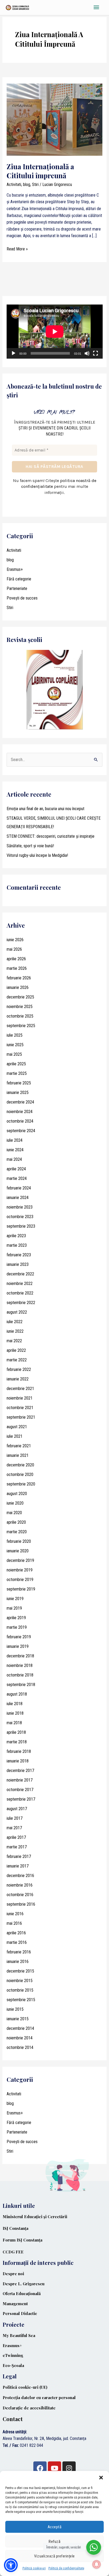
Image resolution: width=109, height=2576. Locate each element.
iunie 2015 (15, 2009)
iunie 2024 (15, 1150)
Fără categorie (19, 579)
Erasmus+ (15, 569)
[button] (101, 2478)
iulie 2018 (15, 1704)
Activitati (14, 184)
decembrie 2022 (20, 1274)
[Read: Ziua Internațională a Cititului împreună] (55, 119)
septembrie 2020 (21, 1484)
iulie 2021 (15, 1436)
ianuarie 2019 (18, 1646)
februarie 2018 (19, 1751)
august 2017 (17, 1809)
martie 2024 (17, 1178)
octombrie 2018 (20, 1675)
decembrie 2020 (20, 1465)
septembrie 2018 (21, 1685)
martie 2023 (17, 1245)
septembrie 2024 (21, 1131)
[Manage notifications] (97, 2564)
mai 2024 (14, 1159)
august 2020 (17, 1494)
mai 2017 (14, 1828)
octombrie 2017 (20, 1790)
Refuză (54, 2542)
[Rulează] (13, 353)
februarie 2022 (19, 1369)
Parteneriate (17, 588)
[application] (55, 332)
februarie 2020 (19, 1541)
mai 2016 (14, 1923)
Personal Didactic (20, 2313)
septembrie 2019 (21, 1589)
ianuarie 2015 (18, 2019)
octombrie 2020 (20, 1474)
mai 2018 (14, 1723)
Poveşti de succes (22, 598)
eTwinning (13, 2355)
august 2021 (17, 1427)
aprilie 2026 (16, 959)
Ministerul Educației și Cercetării (35, 2217)
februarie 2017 (19, 1856)
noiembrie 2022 (20, 1283)
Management (15, 2304)
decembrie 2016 (20, 1876)
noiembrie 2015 (20, 1981)
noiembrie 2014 (20, 2038)
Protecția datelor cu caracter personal (39, 2397)
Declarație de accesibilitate (29, 2408)
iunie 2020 (15, 1503)
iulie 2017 (15, 1818)
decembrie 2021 (20, 1389)
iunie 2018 (15, 1713)
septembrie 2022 (21, 1303)
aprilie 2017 (16, 1837)
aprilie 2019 (16, 1618)
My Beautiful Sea (19, 2335)
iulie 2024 (15, 1140)
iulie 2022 (15, 1322)
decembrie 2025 (20, 997)
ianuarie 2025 (18, 1092)
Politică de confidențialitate (66, 2568)
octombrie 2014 (20, 2047)
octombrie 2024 (20, 1121)
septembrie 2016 (21, 1904)
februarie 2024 (19, 1188)
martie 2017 (17, 1847)
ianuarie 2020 (18, 1551)
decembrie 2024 (20, 1102)
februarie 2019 (19, 1637)
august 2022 (17, 1312)
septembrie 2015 (21, 2000)
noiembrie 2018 (20, 1665)
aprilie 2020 (16, 1522)
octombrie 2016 (20, 1895)
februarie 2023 (19, 1255)
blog (27, 184)
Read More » (17, 249)
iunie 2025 (15, 1045)
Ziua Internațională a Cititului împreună (40, 171)
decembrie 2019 (20, 1560)
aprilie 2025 (16, 1064)
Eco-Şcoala (13, 2365)
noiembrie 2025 (20, 1007)
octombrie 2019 (20, 1580)
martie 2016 (17, 1942)
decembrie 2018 (20, 1656)
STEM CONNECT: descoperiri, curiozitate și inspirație (51, 836)
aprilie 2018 (16, 1732)
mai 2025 (14, 1054)
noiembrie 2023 (20, 1207)
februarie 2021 (19, 1446)
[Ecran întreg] (96, 353)
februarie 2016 (19, 1952)
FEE (20, 2252)
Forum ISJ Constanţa (22, 2240)
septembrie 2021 (21, 1417)
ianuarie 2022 (18, 1379)
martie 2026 (17, 968)
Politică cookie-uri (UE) (25, 2387)
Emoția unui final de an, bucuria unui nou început (46, 809)
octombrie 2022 (20, 1293)
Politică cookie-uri (34, 2568)
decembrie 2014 (20, 2028)
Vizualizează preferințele (54, 2556)
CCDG (9, 2252)
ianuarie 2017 (18, 1866)
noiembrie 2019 (20, 1570)
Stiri (35, 184)
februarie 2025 (19, 1083)
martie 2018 (17, 1742)
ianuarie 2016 (18, 1962)
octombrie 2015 (20, 1990)
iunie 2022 (15, 1331)
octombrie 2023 (20, 1217)
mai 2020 (14, 1513)
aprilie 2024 (16, 1169)
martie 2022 (17, 1360)
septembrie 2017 (21, 1799)
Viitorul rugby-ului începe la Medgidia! (37, 855)
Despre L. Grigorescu (24, 2284)
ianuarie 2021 (18, 1455)
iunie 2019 (15, 1599)
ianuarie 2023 (18, 1264)
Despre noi (13, 2274)
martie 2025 (17, 1073)
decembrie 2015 (20, 1971)
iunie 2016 (15, 1914)
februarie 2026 (19, 978)
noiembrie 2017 (20, 1780)
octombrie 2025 (20, 1016)
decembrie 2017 (20, 1771)
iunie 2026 (15, 940)
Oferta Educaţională (22, 2293)
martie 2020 (17, 1532)
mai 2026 (14, 949)
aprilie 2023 (16, 1236)
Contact (13, 2419)
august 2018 (17, 1694)
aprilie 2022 (16, 1350)
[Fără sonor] (87, 353)
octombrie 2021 (20, 1408)
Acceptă (55, 2527)
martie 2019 (17, 1627)
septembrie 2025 (21, 1026)
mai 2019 (14, 1608)
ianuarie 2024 (18, 1198)
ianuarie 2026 (18, 987)
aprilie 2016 (16, 1933)
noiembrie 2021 (20, 1398)
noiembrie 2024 (20, 1112)
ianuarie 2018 (18, 1761)
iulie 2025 (15, 1035)
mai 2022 (14, 1341)
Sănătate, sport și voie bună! (30, 846)
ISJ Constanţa (15, 2228)
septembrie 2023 (21, 1226)
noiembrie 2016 (20, 1885)
